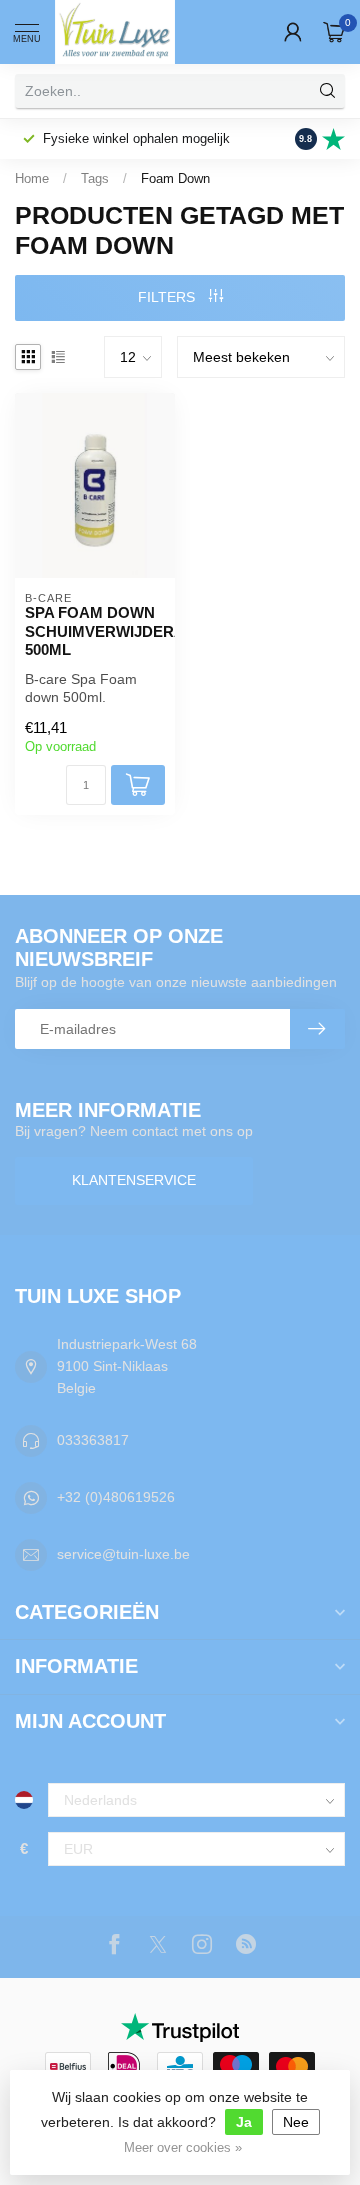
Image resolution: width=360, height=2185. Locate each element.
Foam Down (175, 178)
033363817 (93, 1440)
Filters (168, 297)
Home (32, 178)
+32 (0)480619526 (116, 1497)
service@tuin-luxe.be (123, 1554)
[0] (334, 32)
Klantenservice (134, 1180)
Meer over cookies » (183, 2148)
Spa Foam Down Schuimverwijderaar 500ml (95, 631)
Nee (296, 2122)
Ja (244, 2122)
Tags (95, 178)
